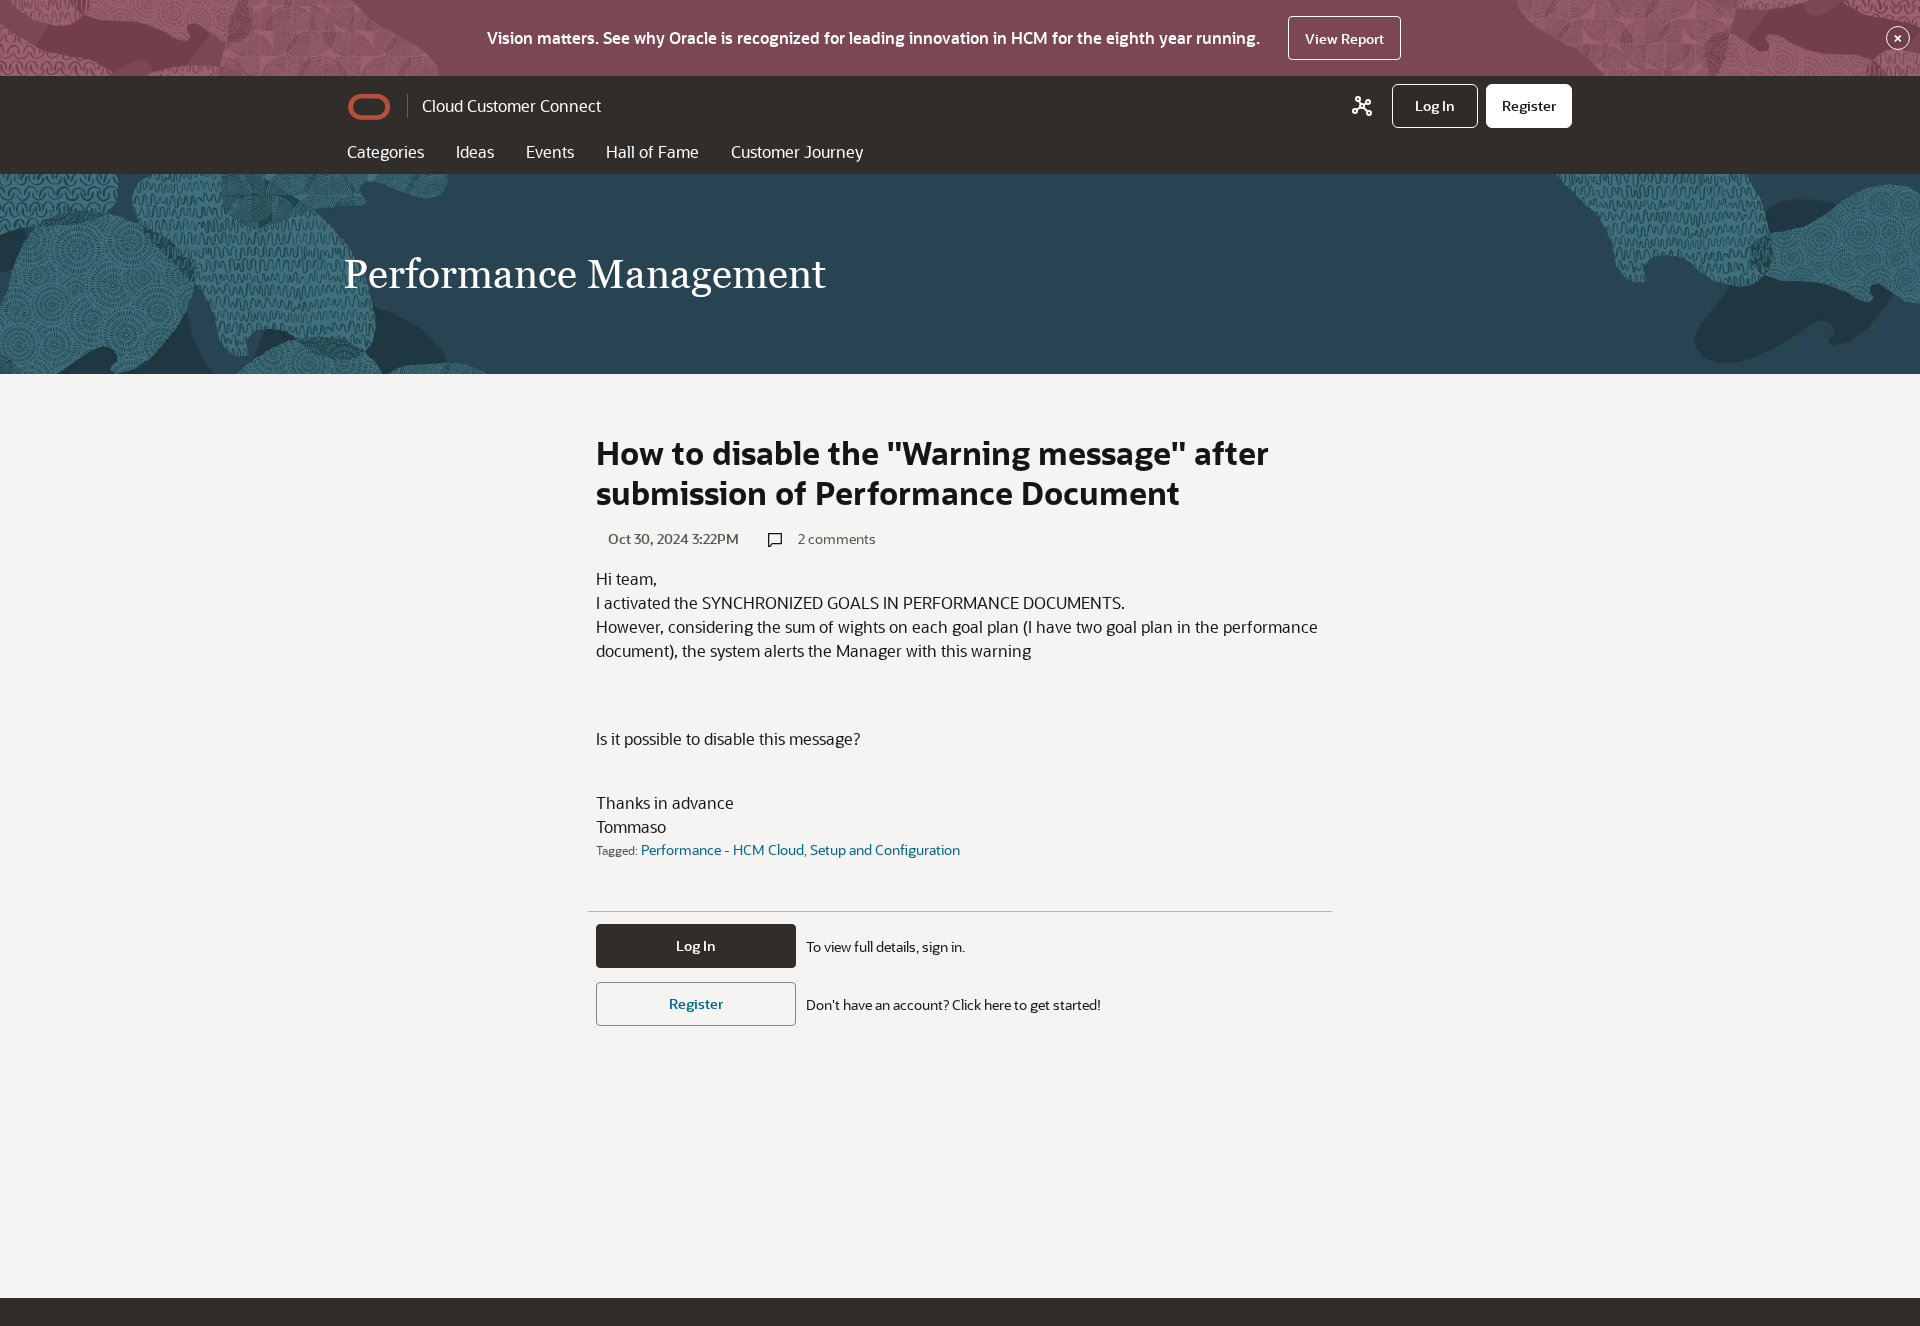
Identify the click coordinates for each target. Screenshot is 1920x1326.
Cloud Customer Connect (511, 105)
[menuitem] (1435, 106)
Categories (385, 151)
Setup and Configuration (885, 849)
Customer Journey (797, 151)
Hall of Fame (652, 151)
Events (550, 151)
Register (696, 1003)
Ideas (475, 151)
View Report (1344, 38)
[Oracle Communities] (1362, 106)
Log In (696, 945)
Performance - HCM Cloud (722, 849)
